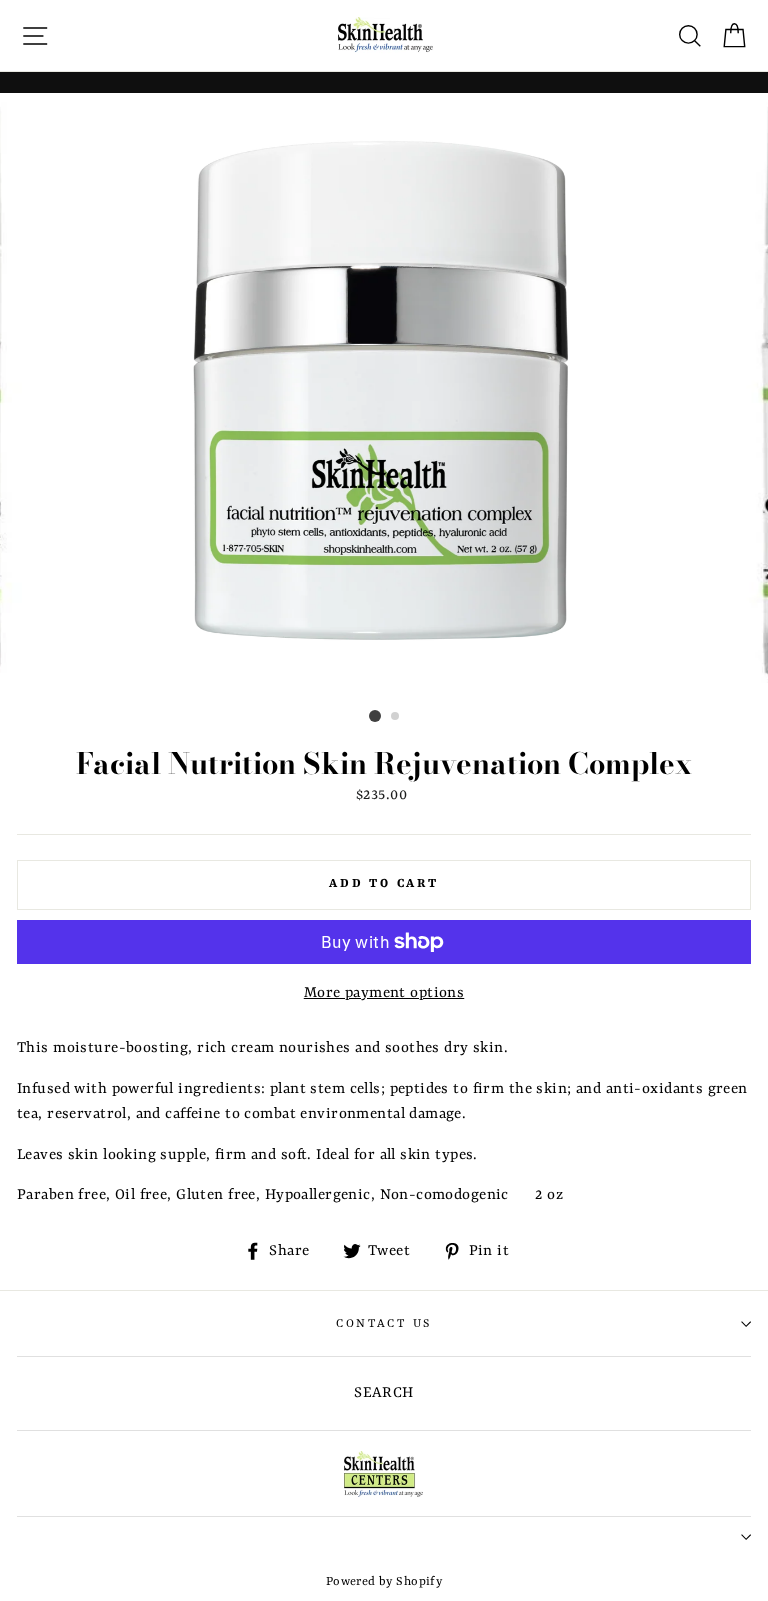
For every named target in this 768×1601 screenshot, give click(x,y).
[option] (384, 398)
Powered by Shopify (384, 1582)
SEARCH (384, 1393)
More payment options (384, 993)
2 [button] (396, 717)
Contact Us (384, 1324)
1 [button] (375, 716)
